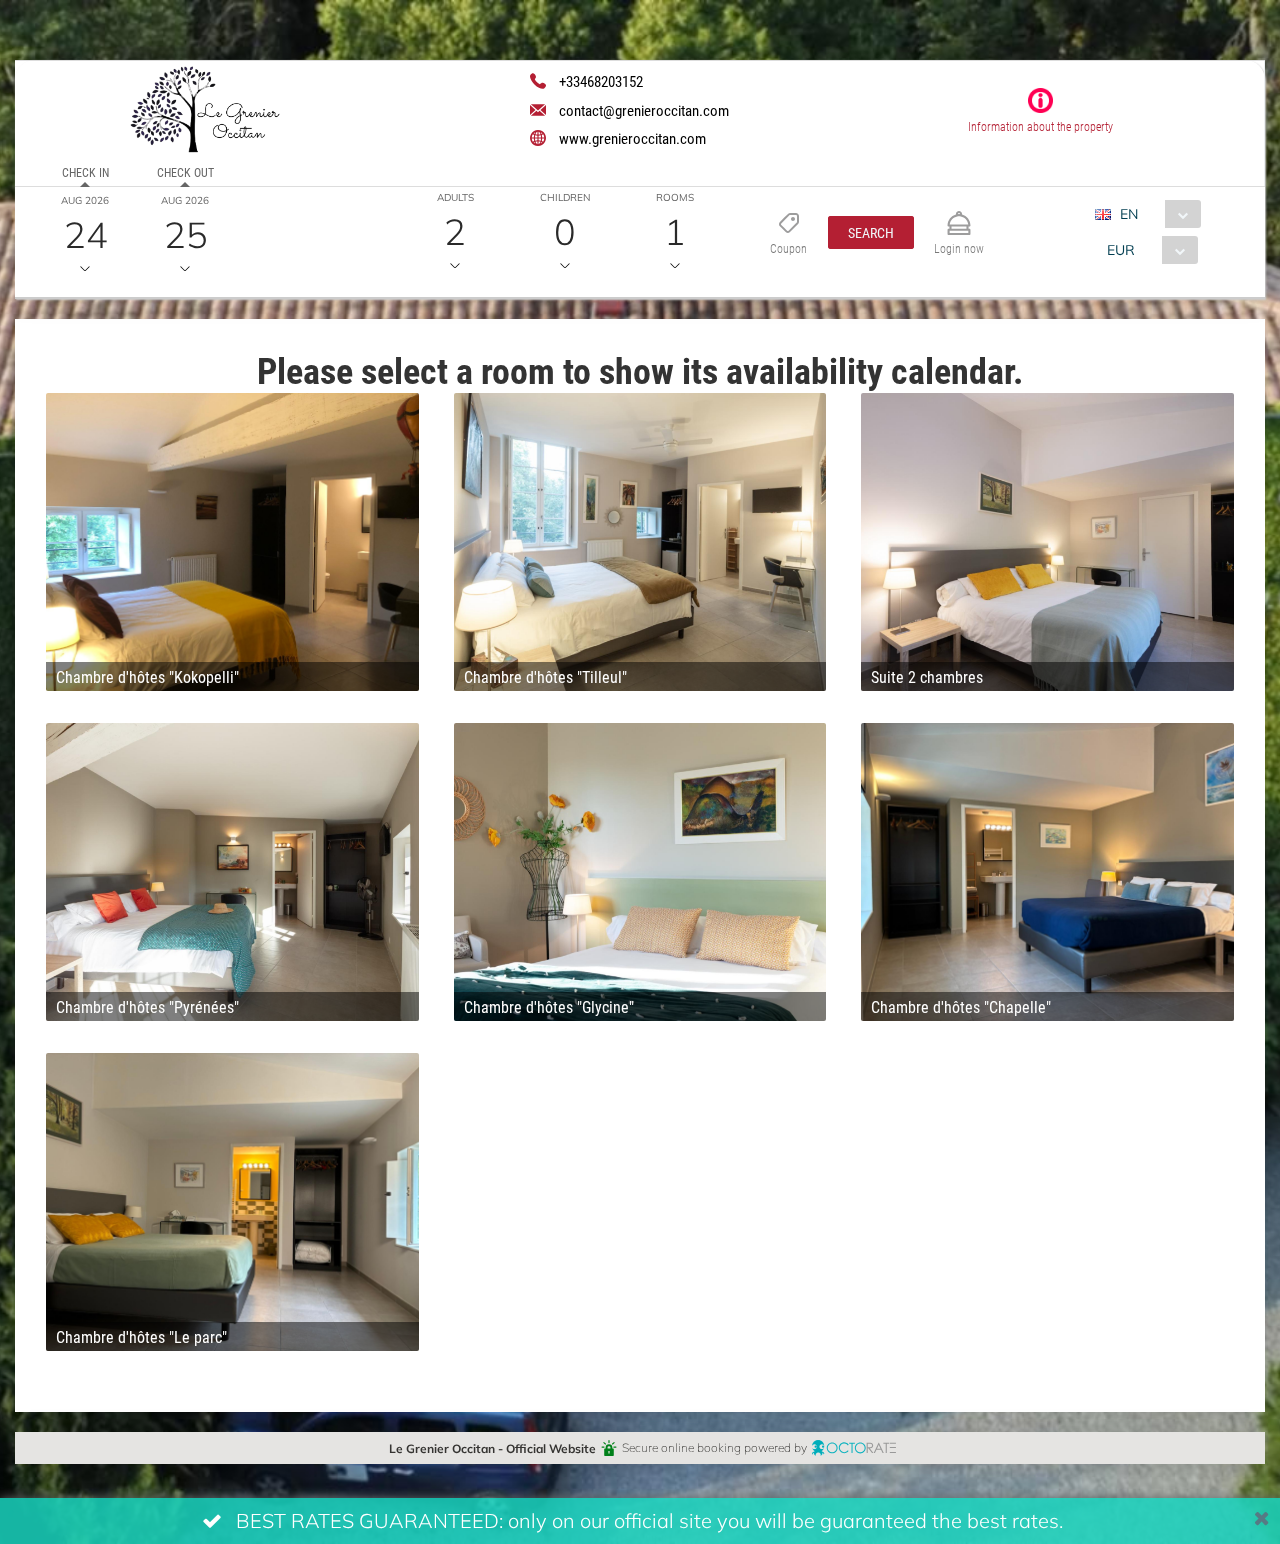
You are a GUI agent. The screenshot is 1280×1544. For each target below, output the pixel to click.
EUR (1121, 249)
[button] (871, 232)
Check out (185, 172)
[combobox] (1155, 214)
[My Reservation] (959, 214)
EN (1129, 213)
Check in (85, 172)
